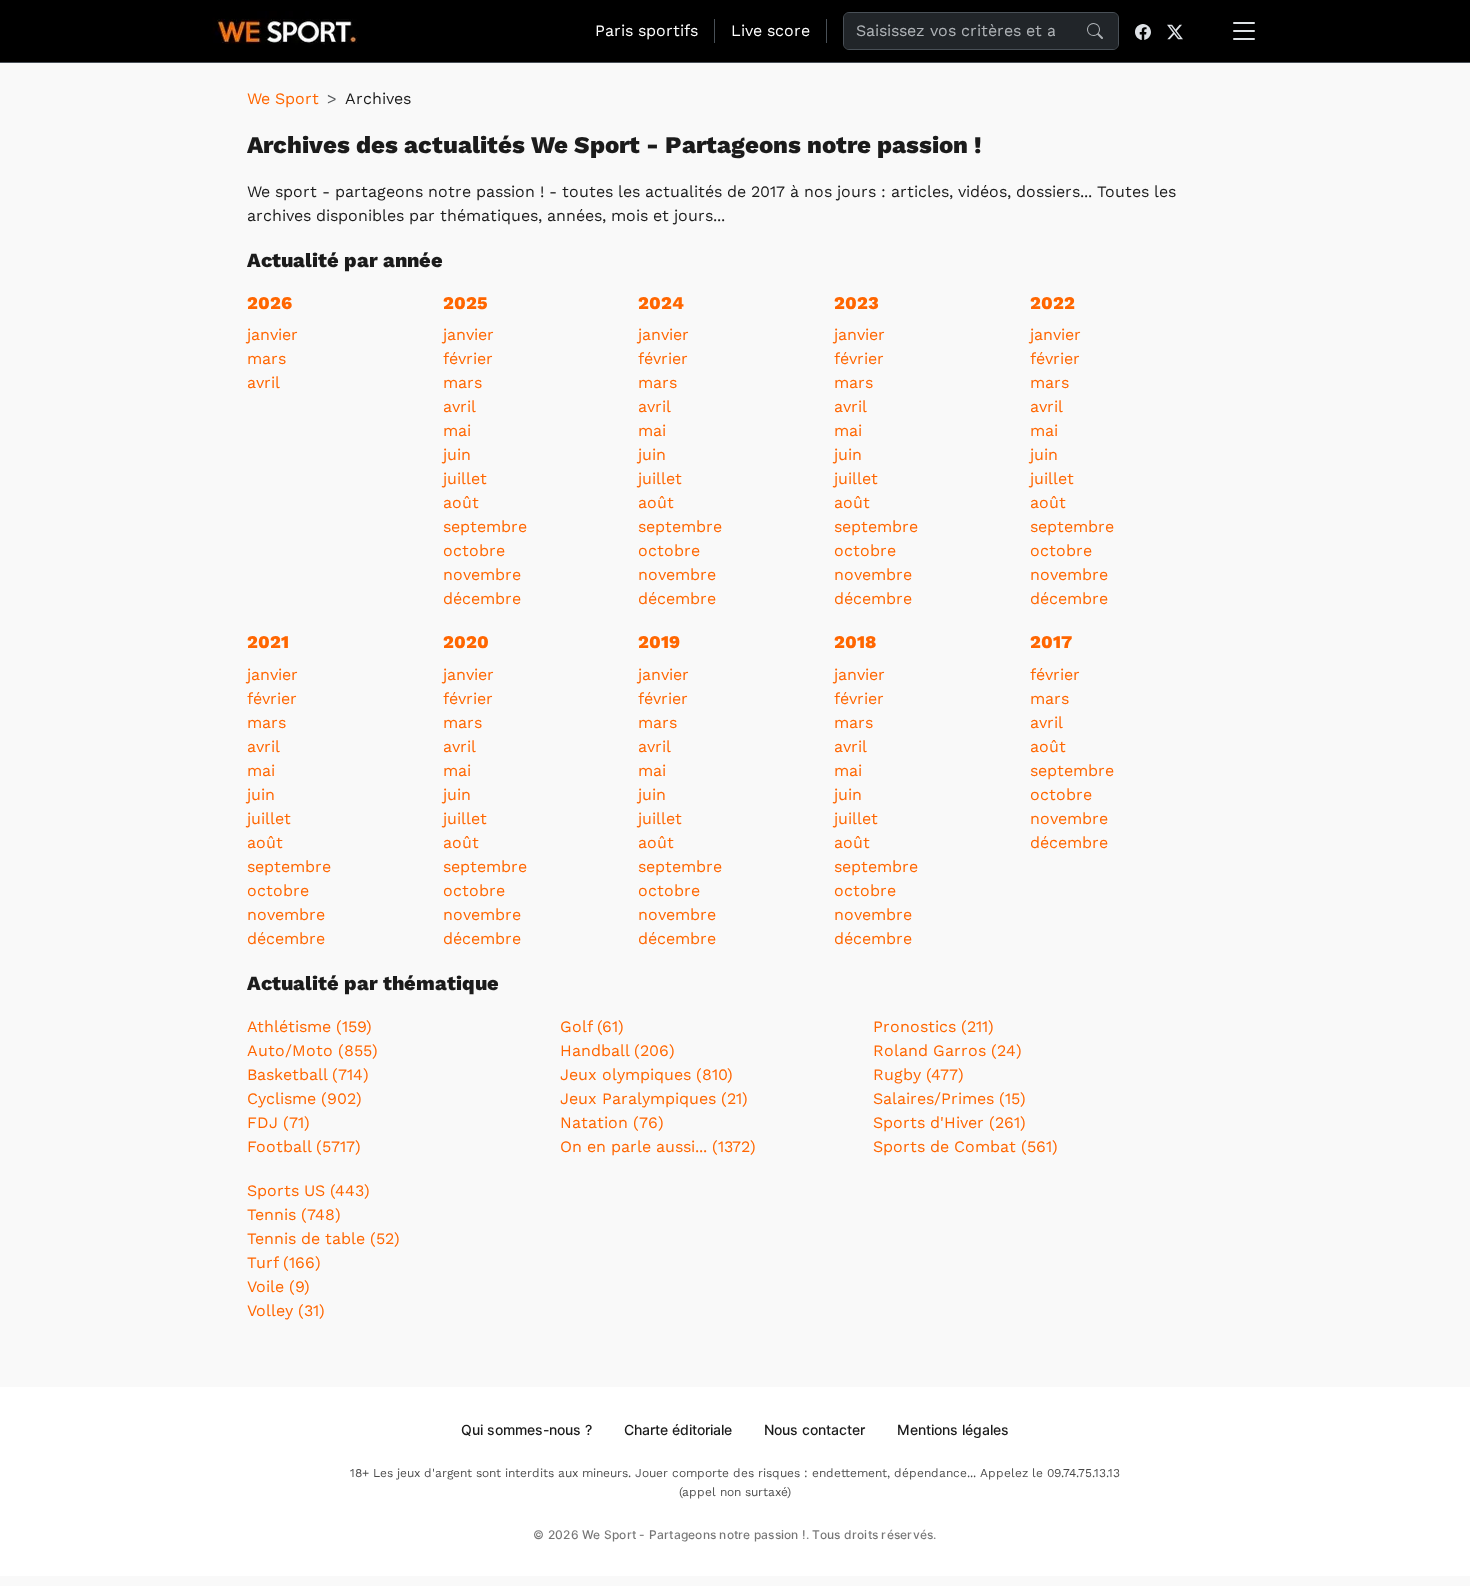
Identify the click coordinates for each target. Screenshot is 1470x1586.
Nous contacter (814, 1429)
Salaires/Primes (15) (949, 1098)
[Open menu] (1244, 31)
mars (266, 358)
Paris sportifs (646, 30)
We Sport (283, 98)
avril (263, 382)
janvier (272, 334)
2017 (1051, 641)
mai (457, 430)
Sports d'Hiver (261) (949, 1122)
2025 (465, 302)
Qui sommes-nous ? (526, 1429)
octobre (474, 550)
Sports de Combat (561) (965, 1146)
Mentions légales (953, 1429)
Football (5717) (304, 1146)
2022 (1052, 302)
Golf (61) (592, 1026)
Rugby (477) (918, 1074)
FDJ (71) (278, 1122)
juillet (465, 478)
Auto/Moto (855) (312, 1050)
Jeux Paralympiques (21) (654, 1098)
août (461, 502)
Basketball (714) (308, 1074)
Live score (770, 30)
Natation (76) (612, 1122)
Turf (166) (284, 1262)
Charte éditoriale (678, 1429)
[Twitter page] (1175, 31)
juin (457, 454)
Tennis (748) (294, 1214)
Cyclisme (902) (304, 1098)
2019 (659, 641)
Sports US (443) (308, 1190)
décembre (482, 598)
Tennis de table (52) (323, 1238)
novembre (482, 574)
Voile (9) (278, 1286)
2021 (268, 641)
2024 (661, 302)
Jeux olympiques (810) (646, 1074)
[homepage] (287, 29)
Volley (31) (286, 1310)
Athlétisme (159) (309, 1026)
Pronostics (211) (933, 1026)
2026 (269, 302)
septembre (485, 526)
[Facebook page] (1143, 31)
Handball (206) (617, 1050)
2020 (466, 641)
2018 (855, 641)
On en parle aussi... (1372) (658, 1146)
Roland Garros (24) (947, 1050)
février (468, 358)
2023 (856, 302)
